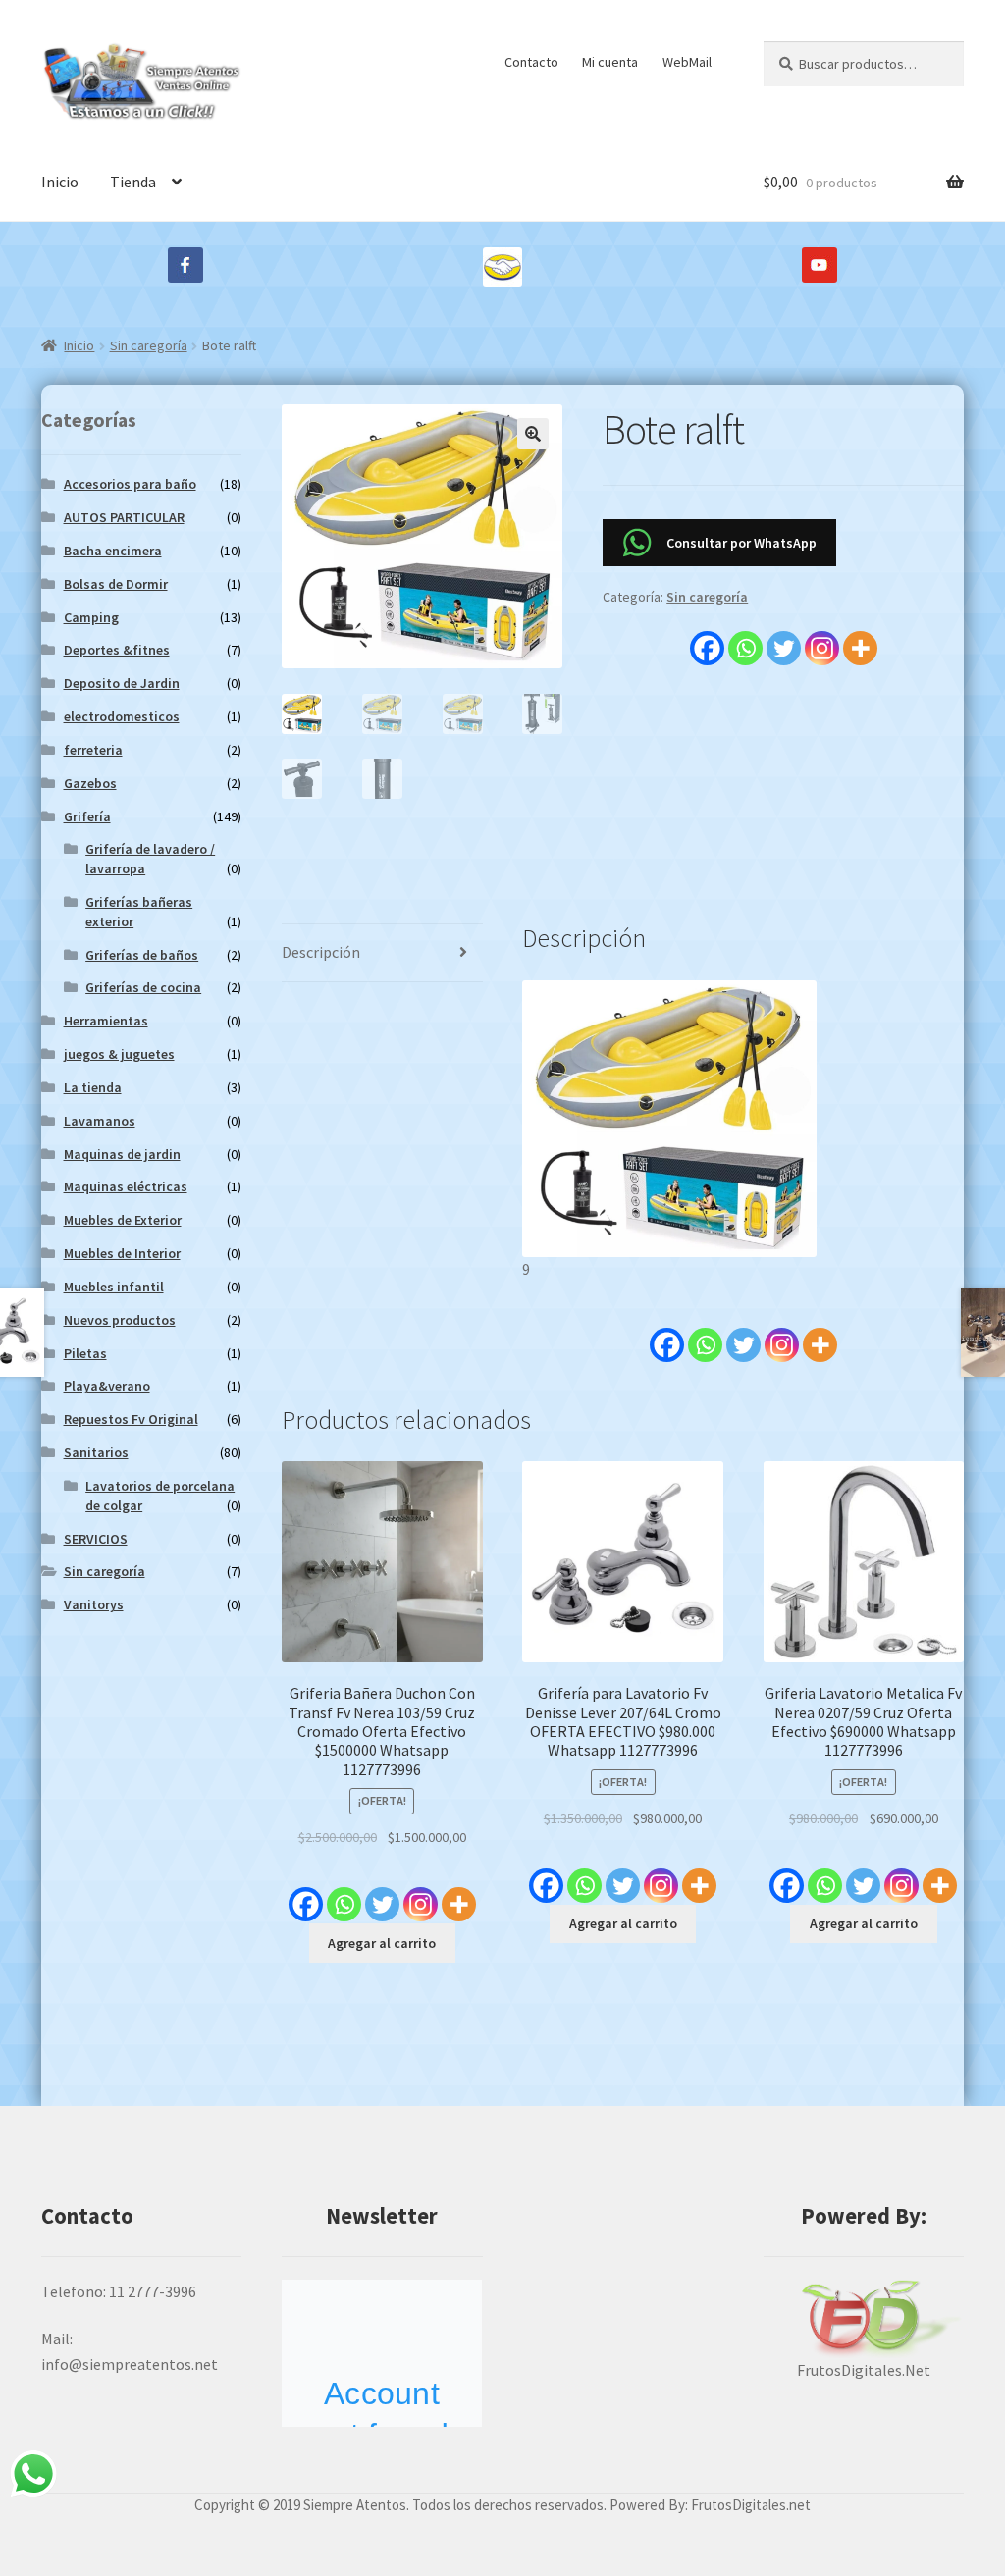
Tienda (133, 182)
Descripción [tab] (321, 952)
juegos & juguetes (119, 1054)
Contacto (531, 62)
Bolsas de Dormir (116, 584)
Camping (91, 617)
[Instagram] (822, 637)
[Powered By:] (864, 2319)
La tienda (93, 1087)
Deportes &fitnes (117, 650)
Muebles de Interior (122, 1253)
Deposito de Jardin (122, 683)
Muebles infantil (114, 1287)
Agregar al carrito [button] (382, 1943)
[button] (533, 434)
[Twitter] (784, 637)
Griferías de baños (142, 955)
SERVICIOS (96, 1539)
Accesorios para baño (130, 484)
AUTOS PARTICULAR (124, 517)
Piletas (85, 1353)
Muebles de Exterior (123, 1220)
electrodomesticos (122, 716)
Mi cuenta (610, 62)
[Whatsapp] (745, 637)
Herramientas (106, 1021)
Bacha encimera (113, 551)
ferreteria (93, 750)
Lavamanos (100, 1121)
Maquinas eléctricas (126, 1186)
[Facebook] (707, 637)
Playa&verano (107, 1386)
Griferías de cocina (143, 987)
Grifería (87, 816)
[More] (860, 637)
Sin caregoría (149, 345)
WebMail (687, 62)
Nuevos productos (120, 1320)
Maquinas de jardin (122, 1154)
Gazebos (90, 783)
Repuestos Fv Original (131, 1419)
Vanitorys (94, 1604)
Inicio (60, 182)
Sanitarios (96, 1452)
